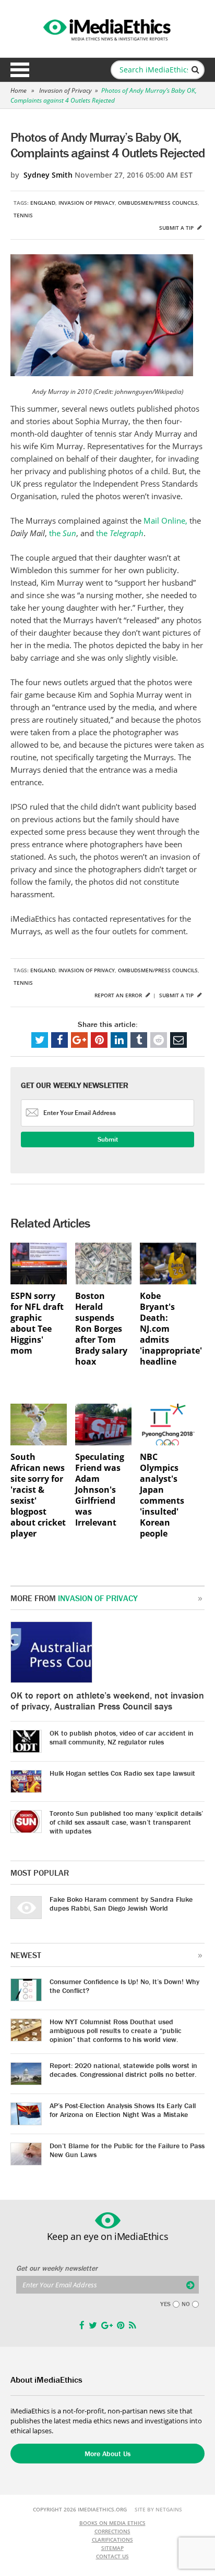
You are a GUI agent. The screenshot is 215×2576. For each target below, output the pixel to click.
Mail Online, (165, 521)
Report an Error (119, 995)
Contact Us (112, 2556)
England (43, 203)
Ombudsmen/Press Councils (158, 203)
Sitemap (112, 2548)
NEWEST (26, 1955)
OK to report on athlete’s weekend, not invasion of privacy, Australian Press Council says (107, 1701)
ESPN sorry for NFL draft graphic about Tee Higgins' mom (37, 1323)
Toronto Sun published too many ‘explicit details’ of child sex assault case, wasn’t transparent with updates (126, 1822)
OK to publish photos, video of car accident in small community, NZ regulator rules (122, 1737)
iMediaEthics (107, 28)
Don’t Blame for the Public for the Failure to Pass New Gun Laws (127, 2150)
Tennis (23, 215)
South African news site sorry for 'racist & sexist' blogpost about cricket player (38, 1495)
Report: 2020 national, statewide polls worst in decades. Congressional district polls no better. (123, 2070)
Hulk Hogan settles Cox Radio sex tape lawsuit (122, 1773)
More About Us (107, 2454)
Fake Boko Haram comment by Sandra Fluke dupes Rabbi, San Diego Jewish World (121, 1904)
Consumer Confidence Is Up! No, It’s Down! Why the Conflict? (124, 1986)
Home (19, 90)
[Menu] (20, 70)
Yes (165, 2304)
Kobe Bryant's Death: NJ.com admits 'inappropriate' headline (168, 1329)
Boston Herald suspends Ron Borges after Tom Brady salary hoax (101, 1329)
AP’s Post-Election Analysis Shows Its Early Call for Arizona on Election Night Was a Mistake (123, 2110)
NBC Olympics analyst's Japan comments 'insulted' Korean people (162, 1495)
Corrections (112, 2531)
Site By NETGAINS (158, 2509)
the (63, 533)
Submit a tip (177, 228)
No (186, 2304)
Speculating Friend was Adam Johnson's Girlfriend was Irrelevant (100, 1490)
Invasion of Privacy (65, 90)
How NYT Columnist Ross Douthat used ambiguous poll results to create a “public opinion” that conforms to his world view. (116, 2030)
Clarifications (112, 2540)
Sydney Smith (48, 175)
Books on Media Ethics (112, 2523)
